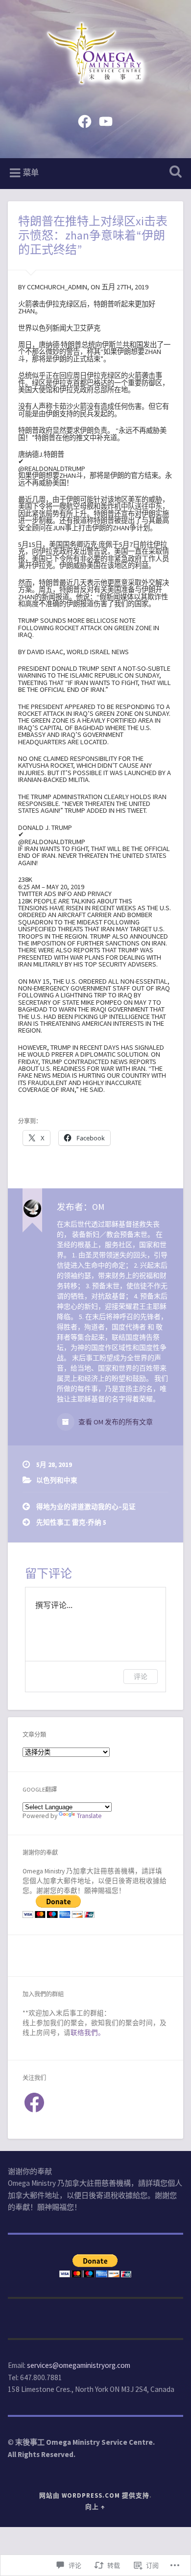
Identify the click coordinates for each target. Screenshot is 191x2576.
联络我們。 (88, 2033)
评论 (141, 1676)
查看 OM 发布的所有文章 (115, 1422)
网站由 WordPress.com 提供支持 (94, 2495)
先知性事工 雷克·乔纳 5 (71, 1523)
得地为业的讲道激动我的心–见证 (86, 1507)
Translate (89, 1816)
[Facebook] (85, 120)
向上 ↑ (95, 2506)
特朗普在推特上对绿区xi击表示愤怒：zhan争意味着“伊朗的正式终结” (93, 235)
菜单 (31, 173)
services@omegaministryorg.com (79, 2365)
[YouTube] (106, 120)
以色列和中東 (57, 1480)
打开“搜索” (174, 173)
